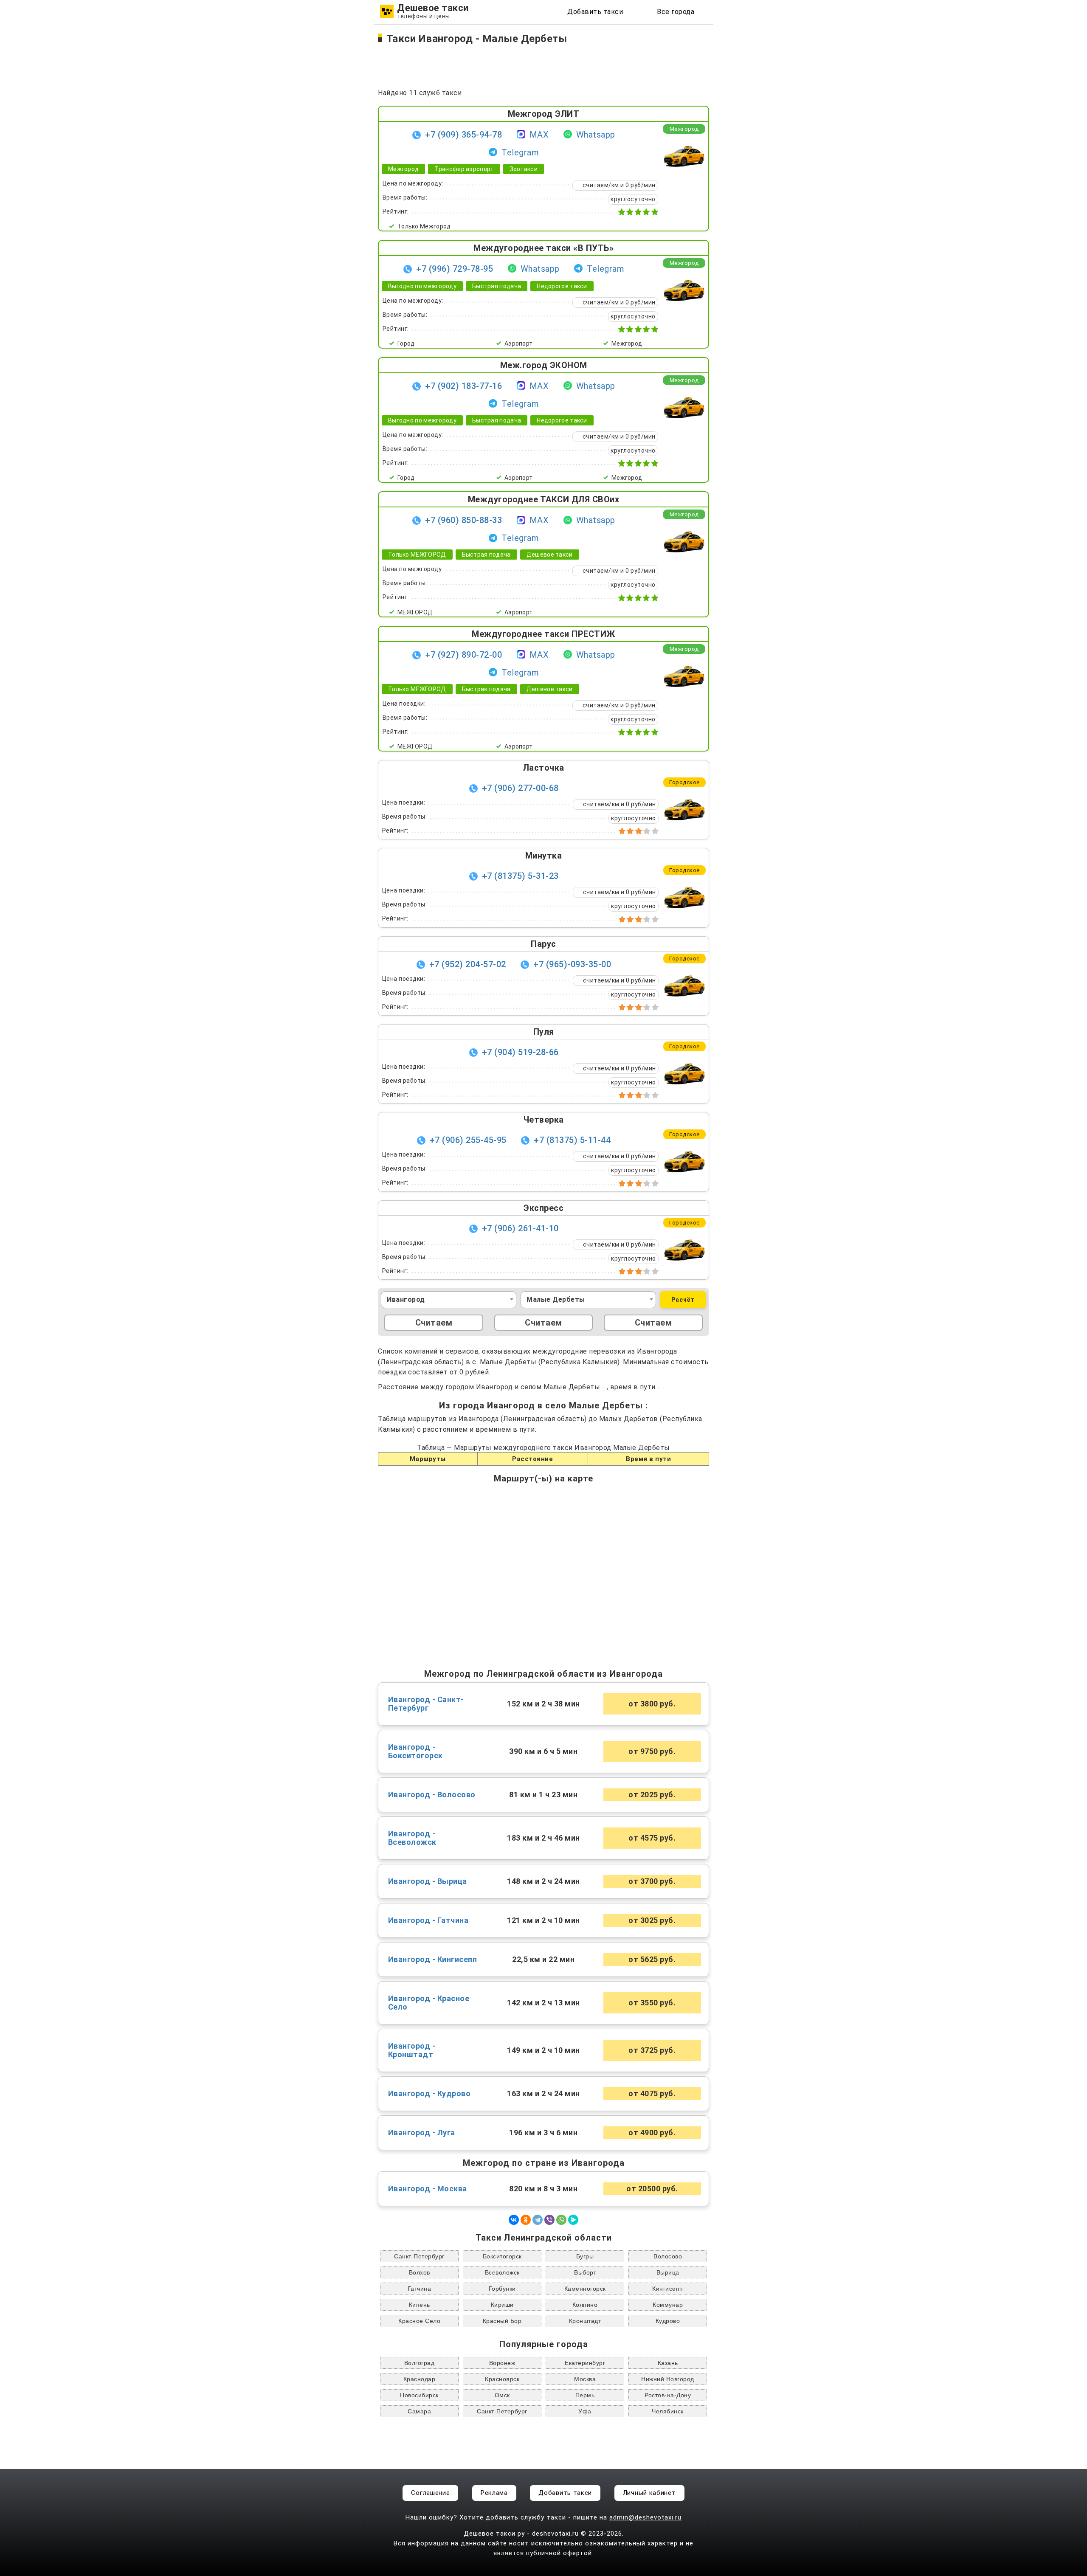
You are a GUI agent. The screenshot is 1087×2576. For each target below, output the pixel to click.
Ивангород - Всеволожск (412, 1838)
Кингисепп (668, 2289)
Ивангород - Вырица (428, 1881)
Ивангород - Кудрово (429, 2094)
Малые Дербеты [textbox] (556, 1299)
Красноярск (502, 2379)
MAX (539, 135)
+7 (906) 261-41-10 (520, 1228)
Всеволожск (502, 2272)
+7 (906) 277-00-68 (520, 788)
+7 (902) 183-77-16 (463, 386)
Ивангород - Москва (428, 2189)
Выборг (585, 2272)
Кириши (502, 2305)
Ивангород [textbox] (406, 1299)
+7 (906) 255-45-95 (468, 1140)
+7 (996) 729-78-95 (455, 269)
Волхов (420, 2272)
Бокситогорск (502, 2256)
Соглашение (430, 2493)
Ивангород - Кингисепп (433, 1959)
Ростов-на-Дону (668, 2395)
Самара (419, 2411)
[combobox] (449, 1300)
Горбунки (502, 2289)
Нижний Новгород (668, 2379)
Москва (585, 2379)
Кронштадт (585, 2321)
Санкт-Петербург (419, 2256)
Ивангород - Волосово (432, 1795)
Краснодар (420, 2379)
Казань (668, 2363)
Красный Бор (502, 2321)
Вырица (668, 2272)
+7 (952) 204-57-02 (468, 964)
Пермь (585, 2395)
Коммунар (668, 2305)
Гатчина (420, 2289)
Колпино (585, 2305)
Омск (502, 2395)
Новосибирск (419, 2395)
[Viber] (549, 2220)
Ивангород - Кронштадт (412, 2050)
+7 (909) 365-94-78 (463, 135)
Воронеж (502, 2363)
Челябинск (668, 2411)
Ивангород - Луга (422, 2133)
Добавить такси (595, 12)
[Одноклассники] (526, 2220)
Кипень (420, 2305)
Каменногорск (585, 2289)
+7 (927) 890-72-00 (463, 655)
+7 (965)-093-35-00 (572, 964)
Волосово (668, 2256)
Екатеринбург (585, 2363)
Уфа (585, 2411)
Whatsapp (596, 135)
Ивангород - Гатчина (428, 1920)
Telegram (520, 152)
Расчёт (683, 1300)
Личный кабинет (649, 2493)
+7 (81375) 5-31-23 (520, 876)
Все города (676, 12)
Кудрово (668, 2321)
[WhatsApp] (561, 2220)
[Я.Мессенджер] (573, 2220)
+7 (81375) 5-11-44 (572, 1140)
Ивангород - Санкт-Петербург (426, 1704)
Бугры (585, 2256)
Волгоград (420, 2363)
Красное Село (419, 2321)
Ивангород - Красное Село (429, 2003)
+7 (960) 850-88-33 (463, 520)
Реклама (494, 2493)
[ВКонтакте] (514, 2220)
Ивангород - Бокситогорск (415, 1751)
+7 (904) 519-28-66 (520, 1052)
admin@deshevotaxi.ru (645, 2517)
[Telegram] (538, 2220)
